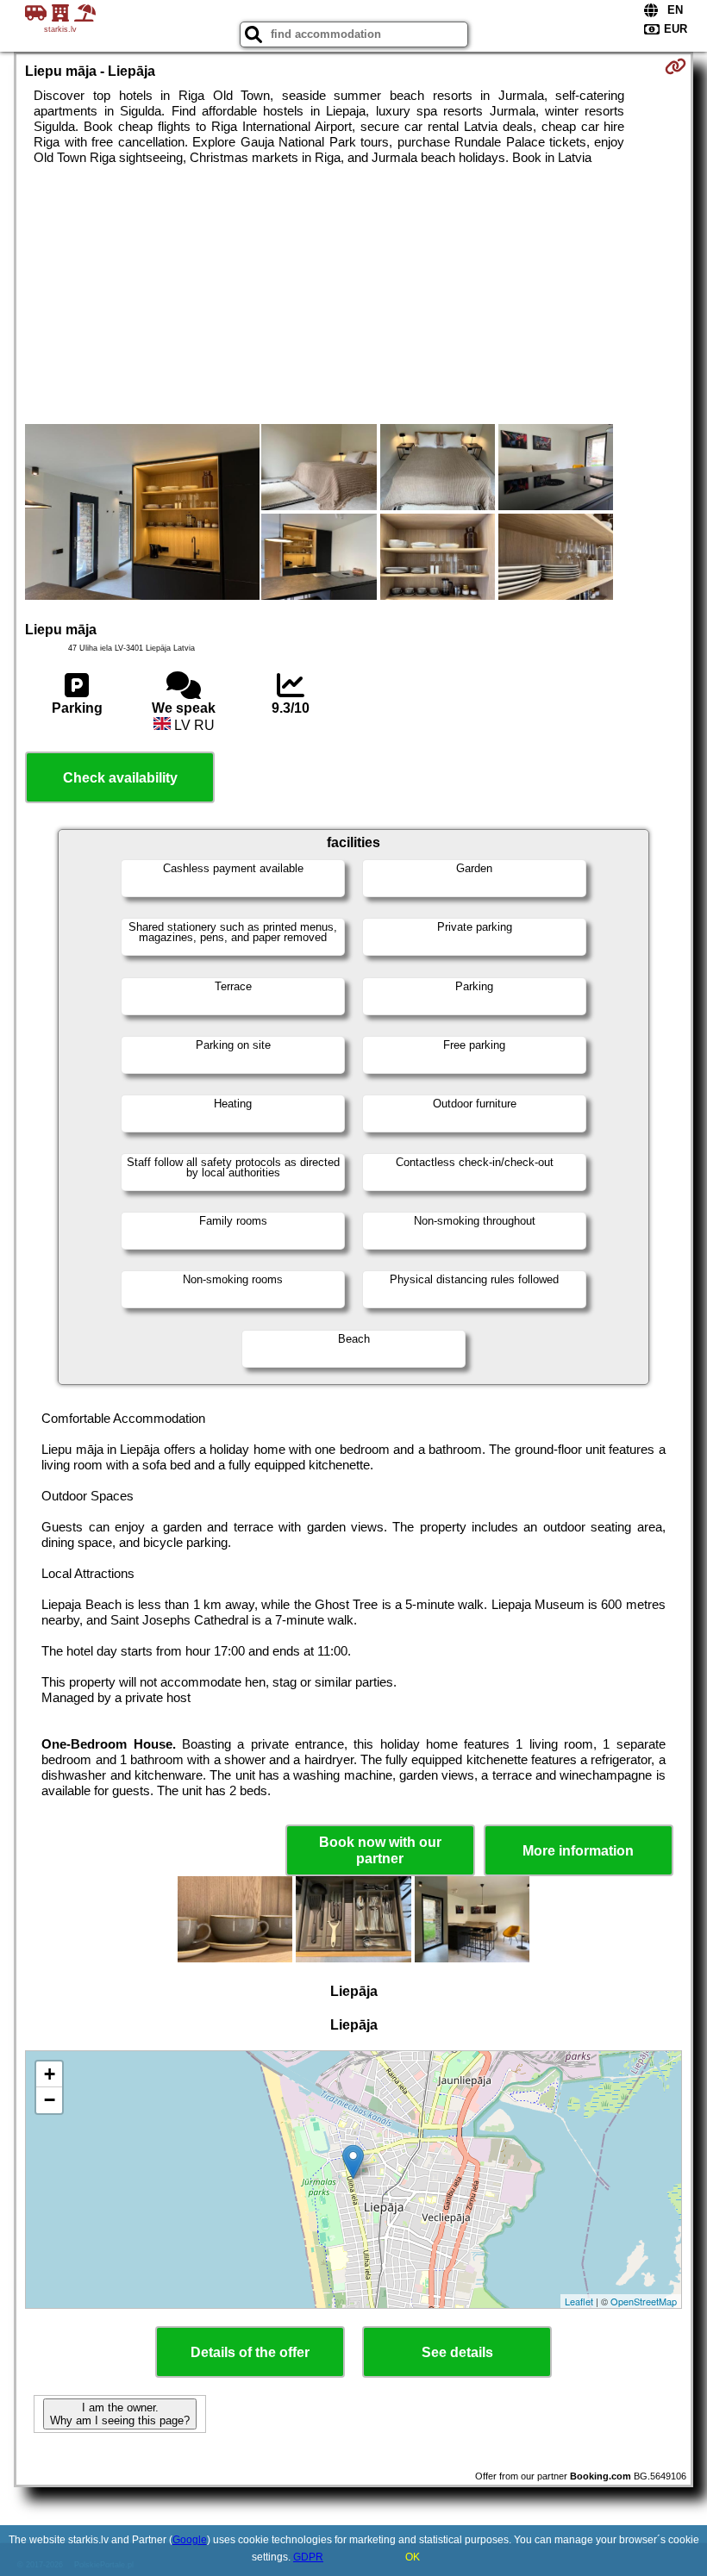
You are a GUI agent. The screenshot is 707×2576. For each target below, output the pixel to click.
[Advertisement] (354, 295)
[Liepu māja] (142, 514)
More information (578, 1851)
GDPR (308, 2557)
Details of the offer (250, 2352)
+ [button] (50, 2074)
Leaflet (579, 2301)
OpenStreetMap (644, 2301)
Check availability (120, 778)
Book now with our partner (380, 1850)
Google (190, 2540)
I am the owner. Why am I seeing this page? (120, 2414)
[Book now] (676, 66)
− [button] (50, 2100)
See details (457, 2352)
